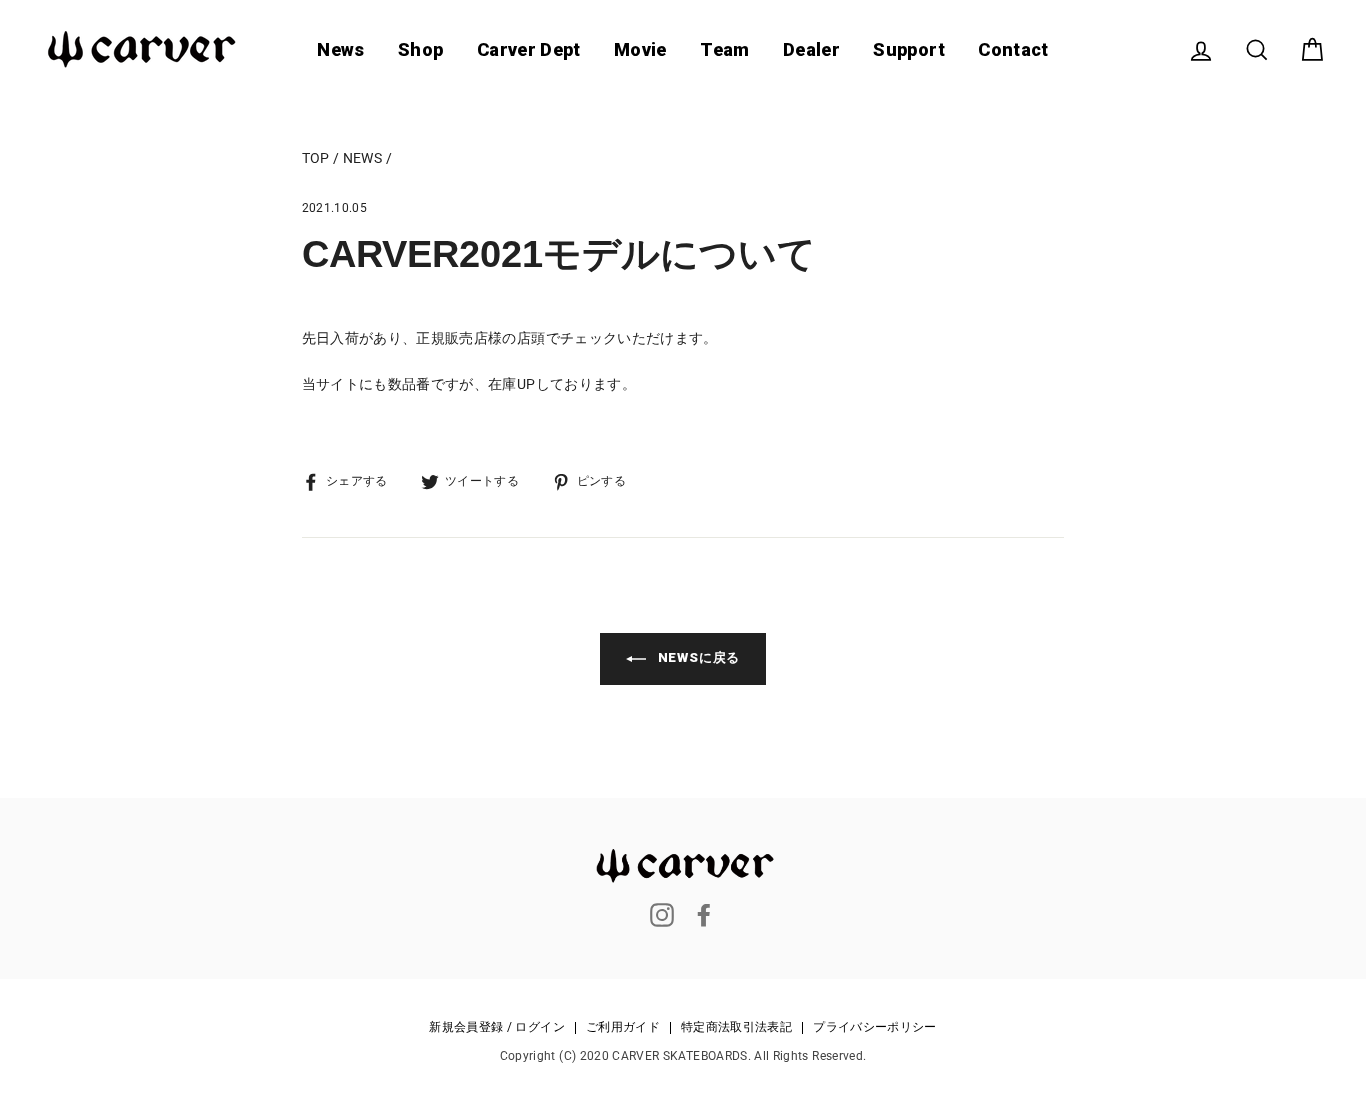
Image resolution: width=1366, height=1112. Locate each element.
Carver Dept (529, 49)
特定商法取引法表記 (736, 1028)
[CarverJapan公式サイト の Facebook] (704, 915)
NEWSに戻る (697, 657)
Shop (420, 49)
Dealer (811, 49)
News (340, 49)
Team (724, 49)
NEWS (362, 158)
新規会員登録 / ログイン (497, 1028)
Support (908, 49)
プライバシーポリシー (875, 1028)
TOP (316, 158)
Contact (1013, 49)
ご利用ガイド (623, 1028)
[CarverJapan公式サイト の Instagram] (662, 915)
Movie (640, 49)
